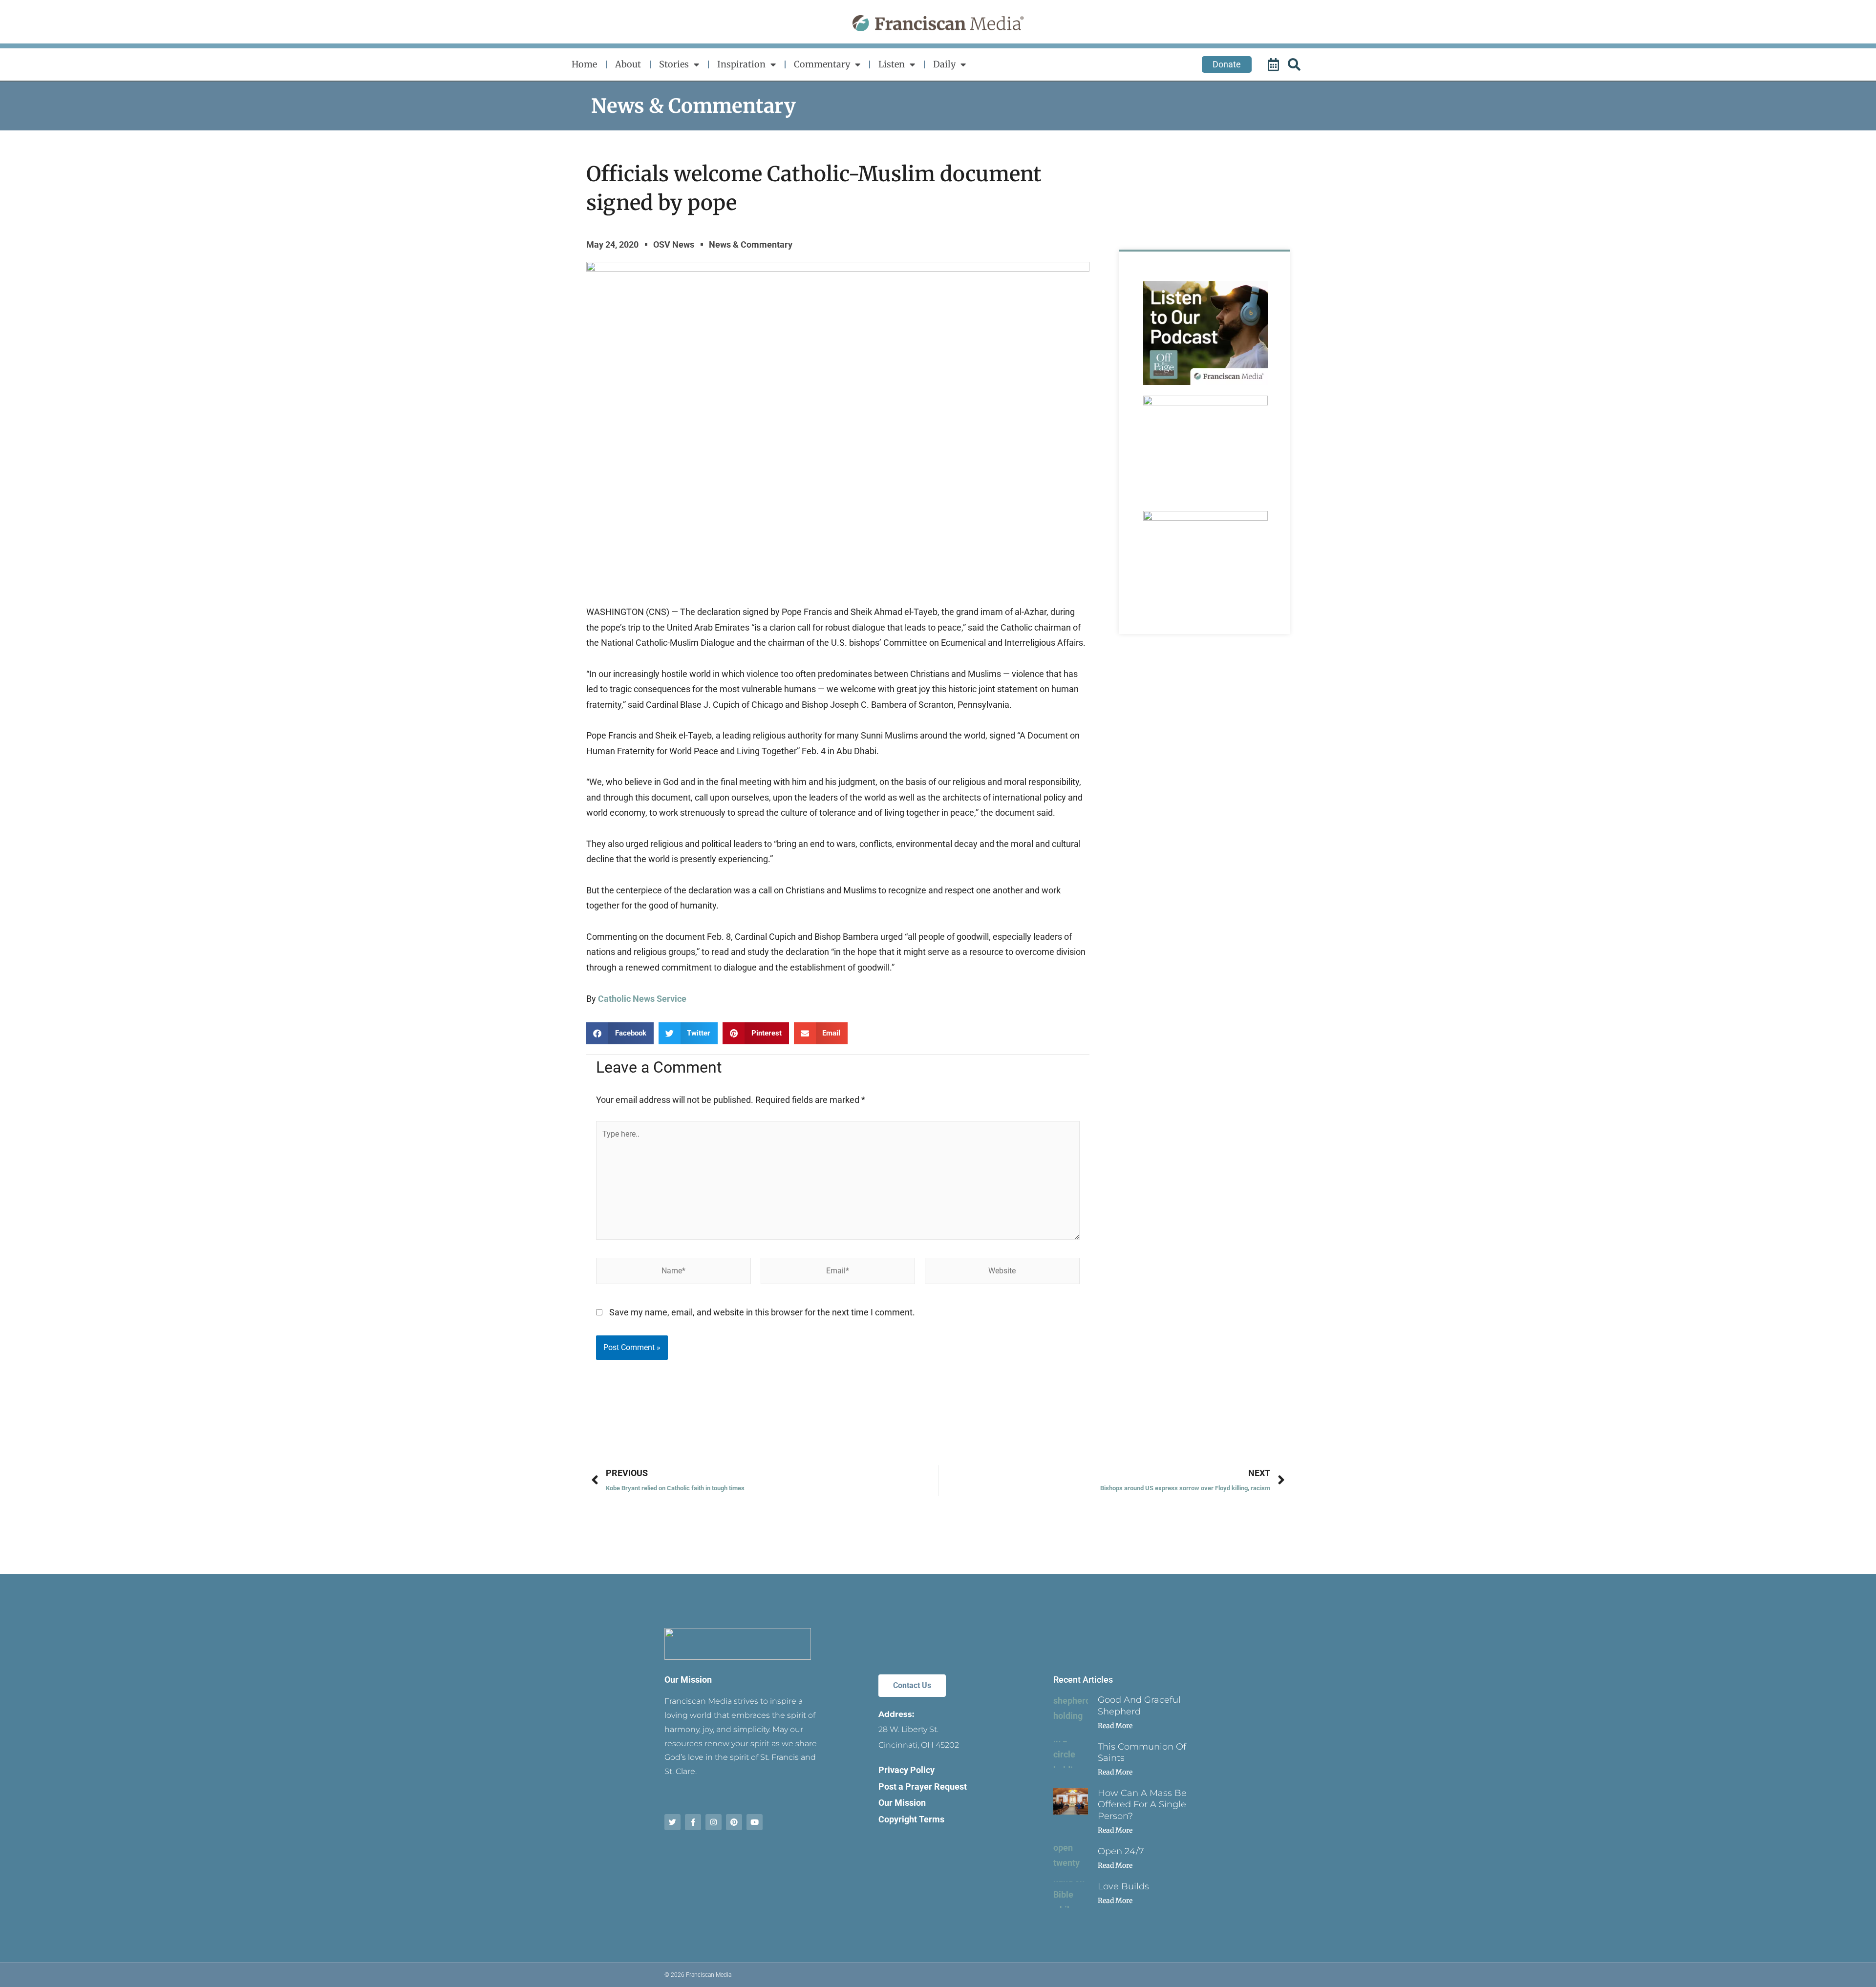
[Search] (1296, 64)
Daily (944, 64)
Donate (1227, 64)
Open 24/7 (1121, 1851)
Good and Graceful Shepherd (1139, 1705)
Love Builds (1123, 1886)
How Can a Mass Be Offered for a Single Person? (1142, 1805)
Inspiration (741, 64)
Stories (674, 64)
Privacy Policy (906, 1770)
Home (584, 64)
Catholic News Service (642, 999)
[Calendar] (1275, 64)
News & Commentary (693, 106)
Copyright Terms (911, 1819)
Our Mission (688, 1680)
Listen (892, 64)
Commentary (822, 64)
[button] (620, 1033)
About (628, 64)
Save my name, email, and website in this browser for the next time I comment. (762, 1312)
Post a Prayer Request (923, 1786)
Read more (1115, 1726)
